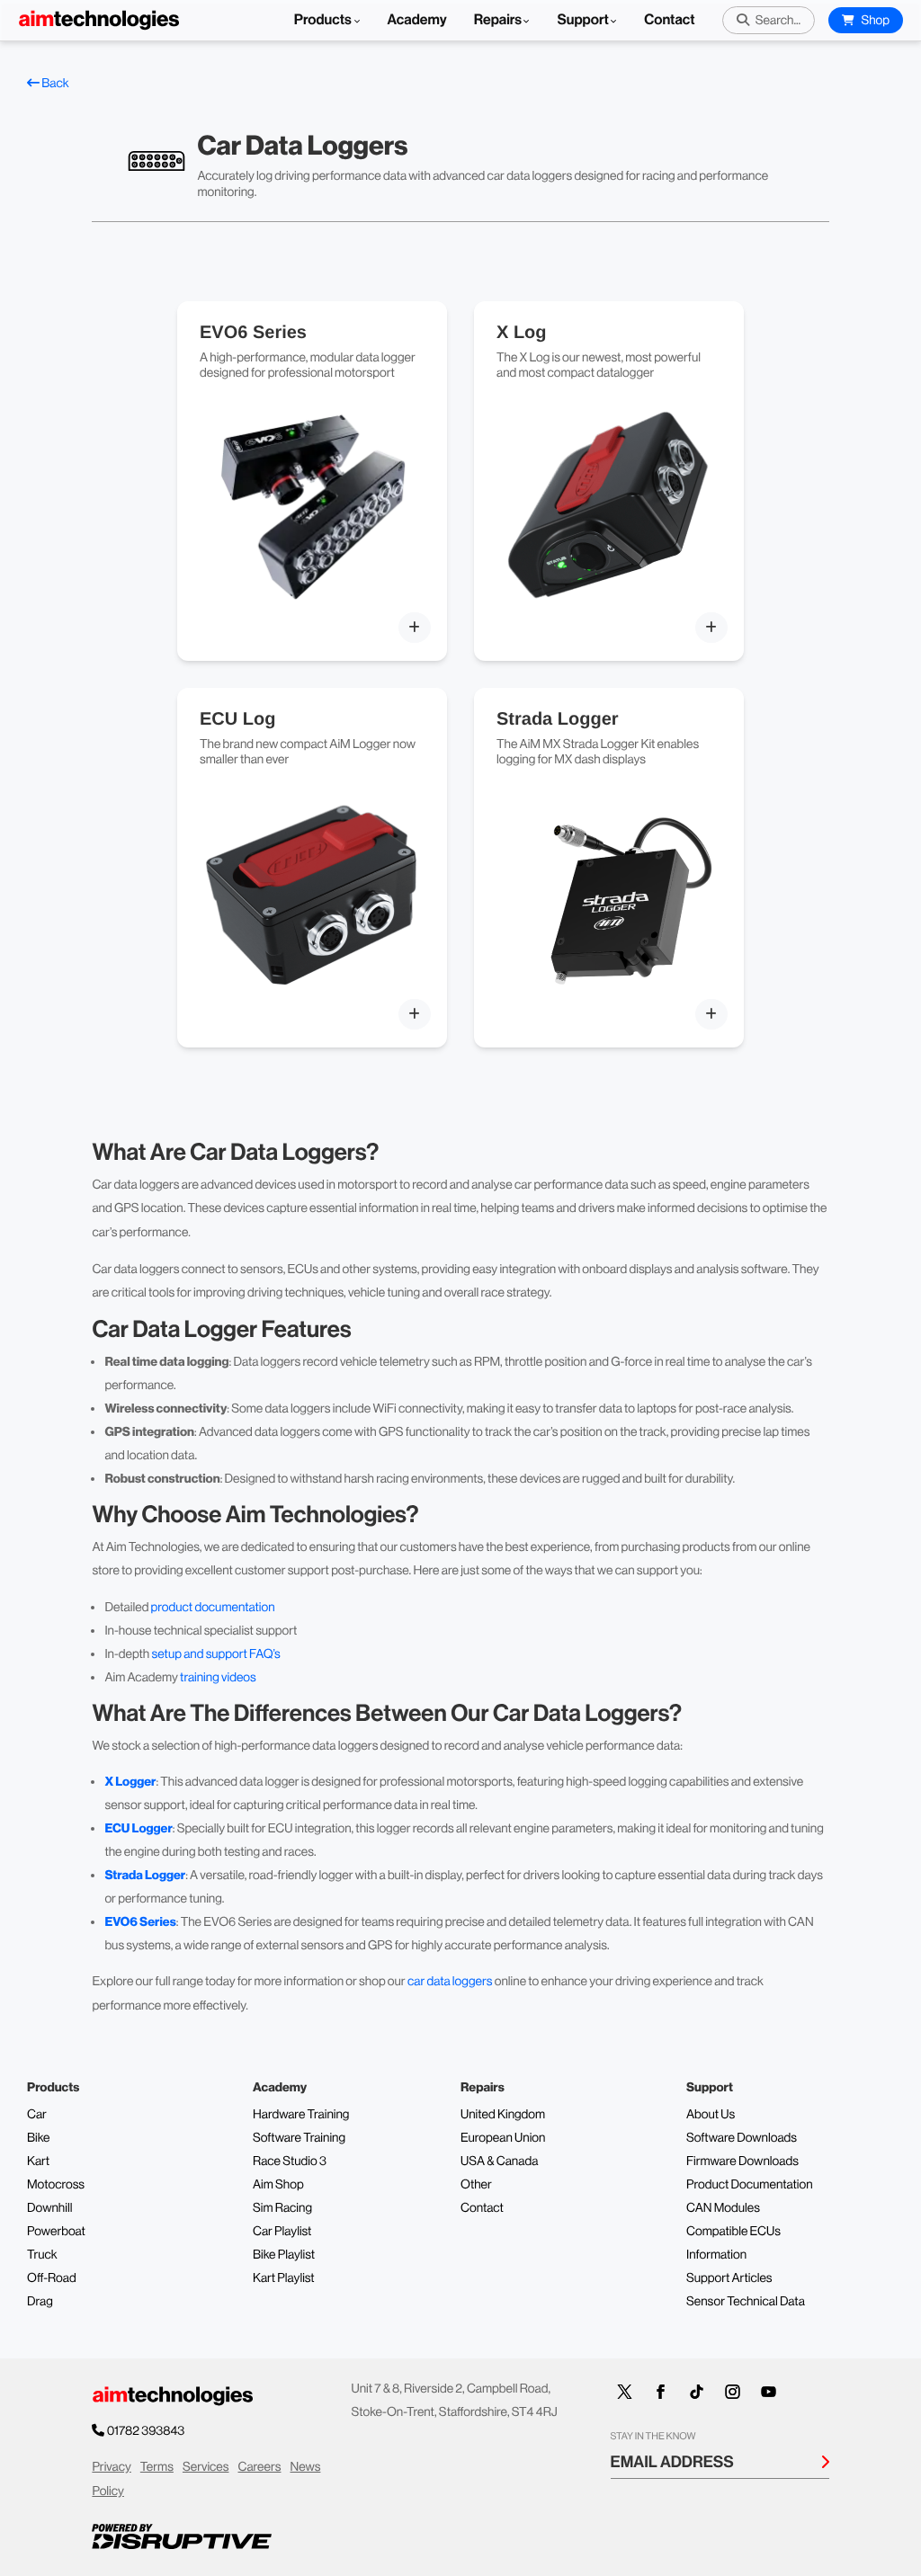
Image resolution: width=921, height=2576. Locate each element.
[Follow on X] (625, 2392)
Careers (259, 2467)
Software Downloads (742, 2138)
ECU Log (237, 719)
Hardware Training (301, 2115)
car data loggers (450, 1982)
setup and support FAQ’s (215, 1654)
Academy (417, 20)
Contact (669, 20)
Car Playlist (282, 2232)
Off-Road (52, 2278)
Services (206, 2467)
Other (476, 2185)
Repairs (498, 20)
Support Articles (729, 2278)
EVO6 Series (253, 333)
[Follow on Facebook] (661, 2392)
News (306, 2467)
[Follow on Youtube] (769, 2392)
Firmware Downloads (742, 2162)
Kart (38, 2162)
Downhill (49, 2208)
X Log (522, 333)
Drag (40, 2302)
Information (716, 2255)
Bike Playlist (284, 2255)
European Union (503, 2138)
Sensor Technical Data (746, 2302)
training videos (218, 1678)
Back (54, 84)
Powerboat (56, 2232)
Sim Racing (282, 2208)
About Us (711, 2115)
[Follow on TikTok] (697, 2392)
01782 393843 (146, 2431)
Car (37, 2115)
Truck (42, 2255)
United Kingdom (503, 2115)
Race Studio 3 (290, 2162)
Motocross (56, 2185)
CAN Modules (723, 2208)
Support (582, 20)
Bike (39, 2138)
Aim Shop (278, 2185)
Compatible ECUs (733, 2232)
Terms (157, 2467)
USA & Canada (499, 2162)
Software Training (299, 2138)
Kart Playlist (284, 2278)
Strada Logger (558, 719)
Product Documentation (750, 2185)
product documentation (213, 1608)
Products (324, 20)
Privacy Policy (111, 2479)
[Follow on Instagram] (733, 2392)
